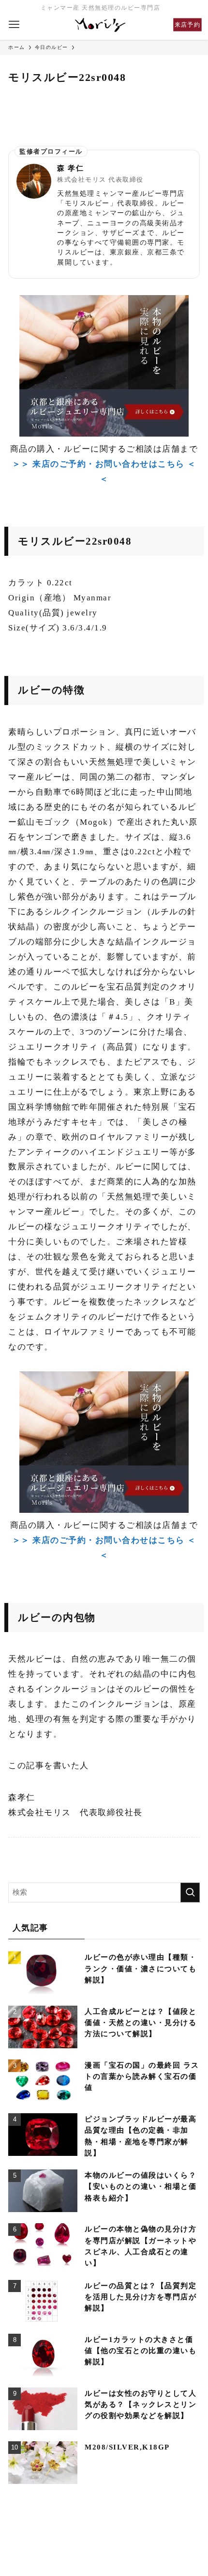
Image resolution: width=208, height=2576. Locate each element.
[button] (15, 25)
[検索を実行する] (190, 1893)
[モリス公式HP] (101, 25)
